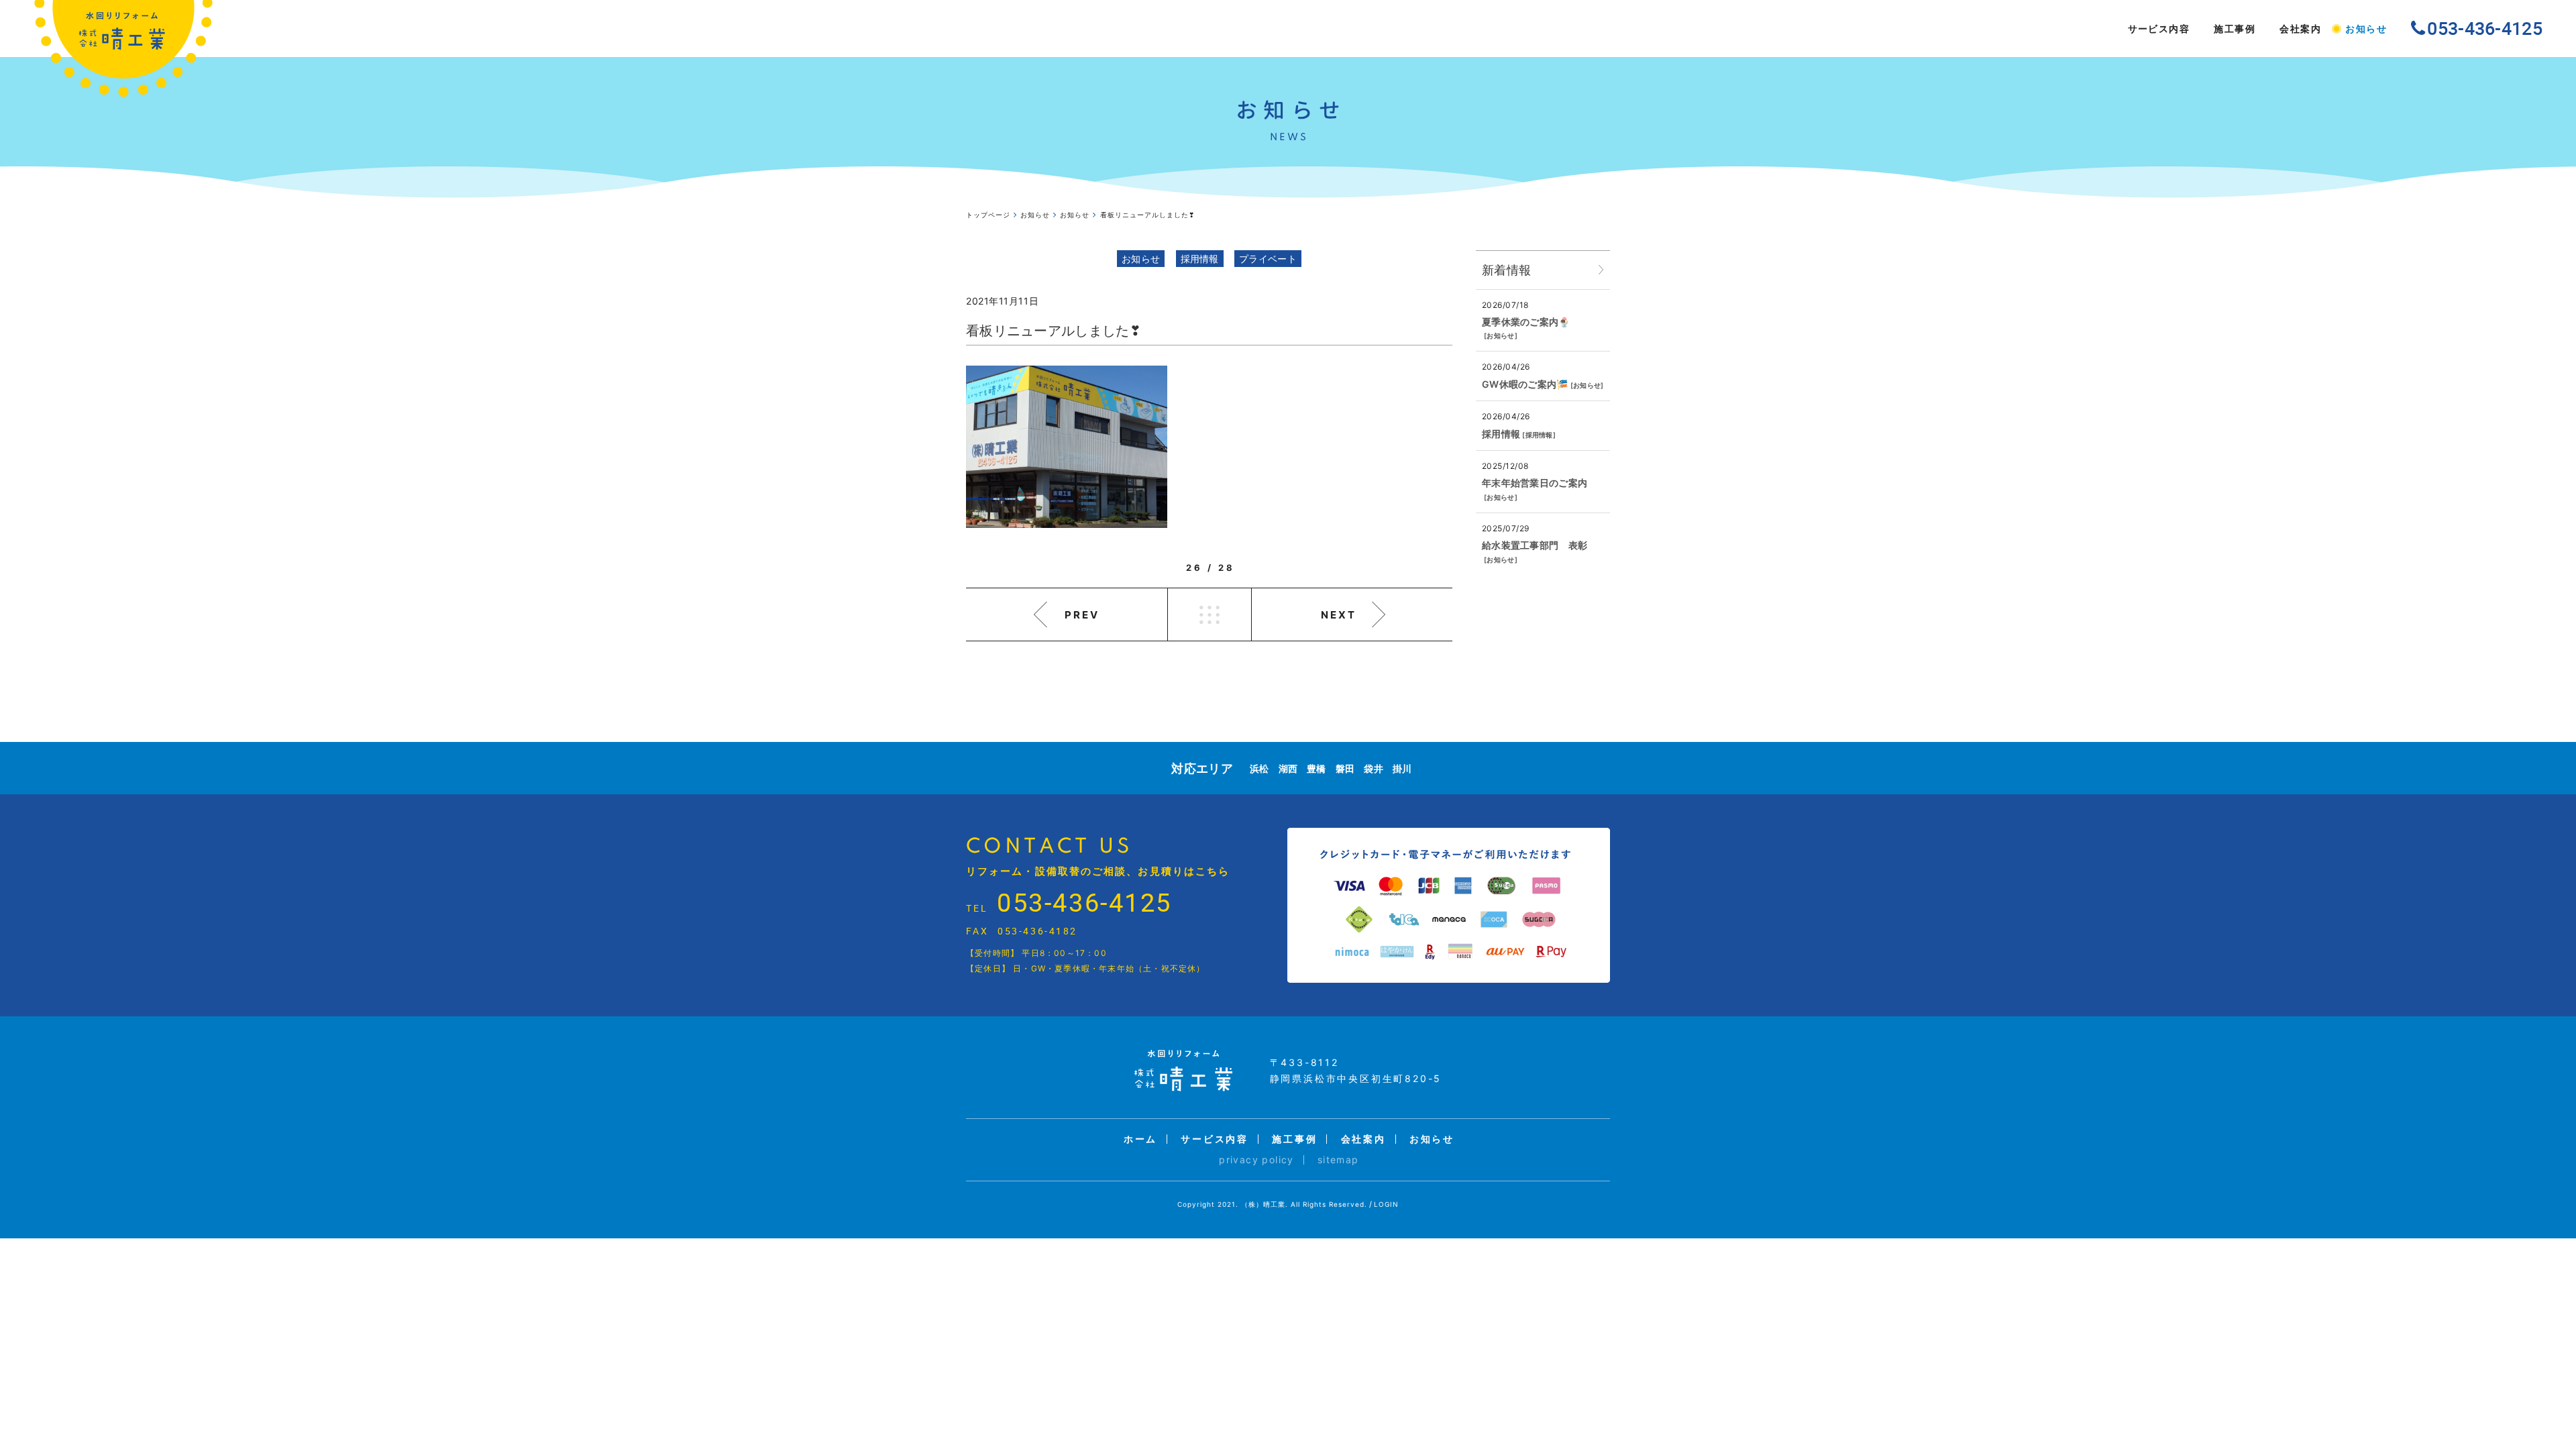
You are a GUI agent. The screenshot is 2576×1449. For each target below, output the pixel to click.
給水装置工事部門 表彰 (1535, 545)
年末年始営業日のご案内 (1535, 483)
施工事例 (2235, 29)
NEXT (1339, 615)
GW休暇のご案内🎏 (1525, 384)
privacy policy (1256, 1160)
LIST (1210, 614)
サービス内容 (2159, 29)
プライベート (1268, 259)
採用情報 (1200, 259)
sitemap (1338, 1160)
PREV (1082, 615)
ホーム (1140, 1139)
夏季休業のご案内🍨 (1526, 322)
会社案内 (2300, 29)
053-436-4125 (1084, 902)
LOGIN (1386, 1204)
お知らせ (2366, 29)
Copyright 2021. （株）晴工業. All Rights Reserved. (1272, 1204)
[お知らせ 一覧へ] (1601, 270)
